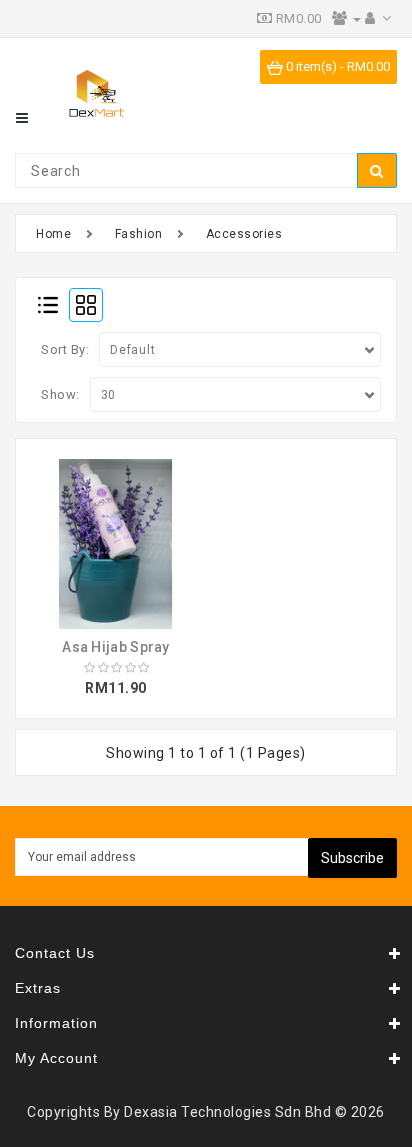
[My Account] (378, 18)
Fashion (139, 234)
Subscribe (352, 858)
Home (53, 234)
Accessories (244, 234)
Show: (60, 394)
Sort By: (65, 349)
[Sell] (346, 18)
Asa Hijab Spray (116, 647)
